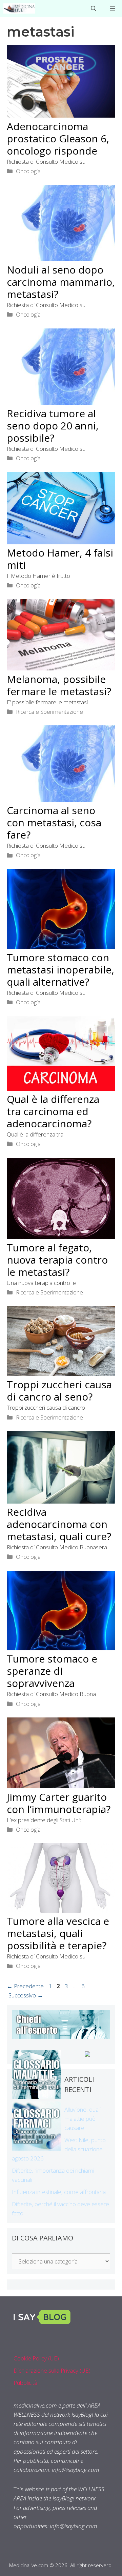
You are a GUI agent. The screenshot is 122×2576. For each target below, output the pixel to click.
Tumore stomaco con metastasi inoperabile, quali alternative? (60, 970)
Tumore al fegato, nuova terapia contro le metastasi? (57, 1260)
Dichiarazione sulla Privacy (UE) (52, 2370)
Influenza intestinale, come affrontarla (59, 2192)
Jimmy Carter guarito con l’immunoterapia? (59, 1803)
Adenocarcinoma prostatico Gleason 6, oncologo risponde (58, 138)
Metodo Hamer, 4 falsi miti (60, 559)
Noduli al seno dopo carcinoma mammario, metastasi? (61, 282)
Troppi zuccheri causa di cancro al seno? (59, 1391)
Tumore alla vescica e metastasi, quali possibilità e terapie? (58, 1933)
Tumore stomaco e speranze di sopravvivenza (52, 1671)
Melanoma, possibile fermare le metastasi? (59, 685)
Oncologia (28, 171)
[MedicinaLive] (19, 8)
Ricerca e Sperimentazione (49, 712)
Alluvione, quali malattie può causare (83, 2119)
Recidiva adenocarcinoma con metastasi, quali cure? (59, 1524)
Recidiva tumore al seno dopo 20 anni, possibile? (53, 426)
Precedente (25, 1986)
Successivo (26, 1995)
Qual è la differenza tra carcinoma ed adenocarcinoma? (53, 1111)
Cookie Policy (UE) (36, 2358)
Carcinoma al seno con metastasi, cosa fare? (54, 822)
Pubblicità (25, 2383)
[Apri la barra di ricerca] (94, 8)
